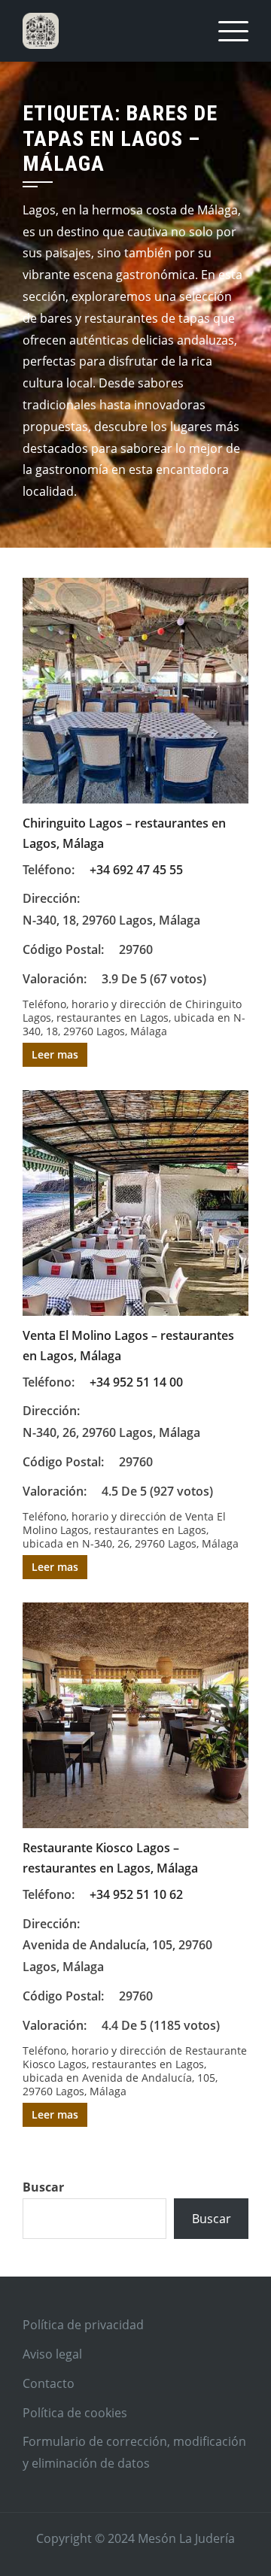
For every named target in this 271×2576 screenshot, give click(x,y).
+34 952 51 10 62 (136, 1894)
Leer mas (55, 1054)
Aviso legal (52, 2354)
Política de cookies (75, 2413)
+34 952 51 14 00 (136, 1382)
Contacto (49, 2383)
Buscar (43, 2187)
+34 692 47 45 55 (136, 870)
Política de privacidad (83, 2325)
